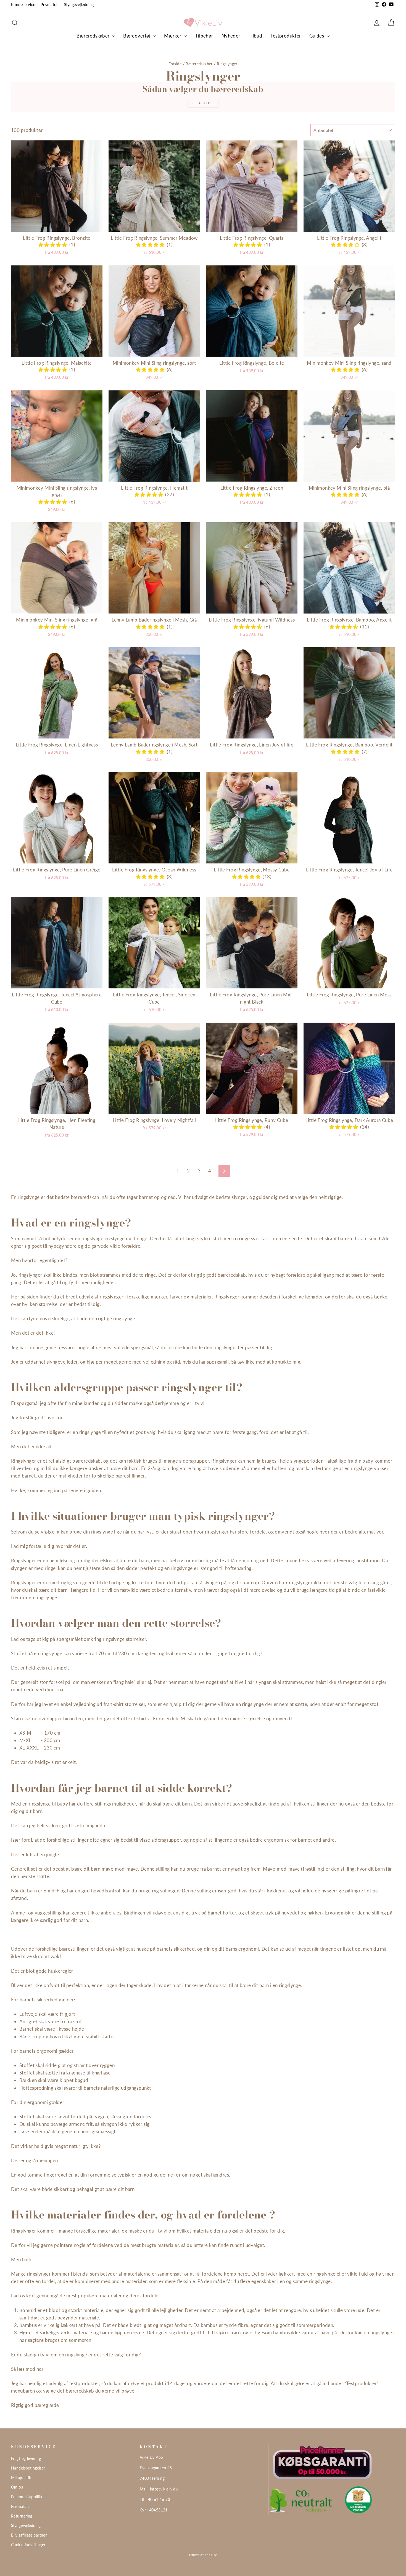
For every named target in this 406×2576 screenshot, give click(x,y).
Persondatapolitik (27, 2497)
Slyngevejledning (79, 5)
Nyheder (231, 36)
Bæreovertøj (137, 36)
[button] (54, 245)
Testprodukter (286, 36)
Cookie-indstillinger (28, 2545)
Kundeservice (23, 5)
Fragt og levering (26, 2458)
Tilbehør (204, 36)
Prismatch (50, 5)
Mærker (173, 36)
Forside (175, 64)
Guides (317, 36)
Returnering (22, 2516)
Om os (17, 2487)
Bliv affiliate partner (29, 2535)
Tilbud (255, 36)
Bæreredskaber (94, 36)
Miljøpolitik (21, 2478)
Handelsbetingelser (28, 2468)
